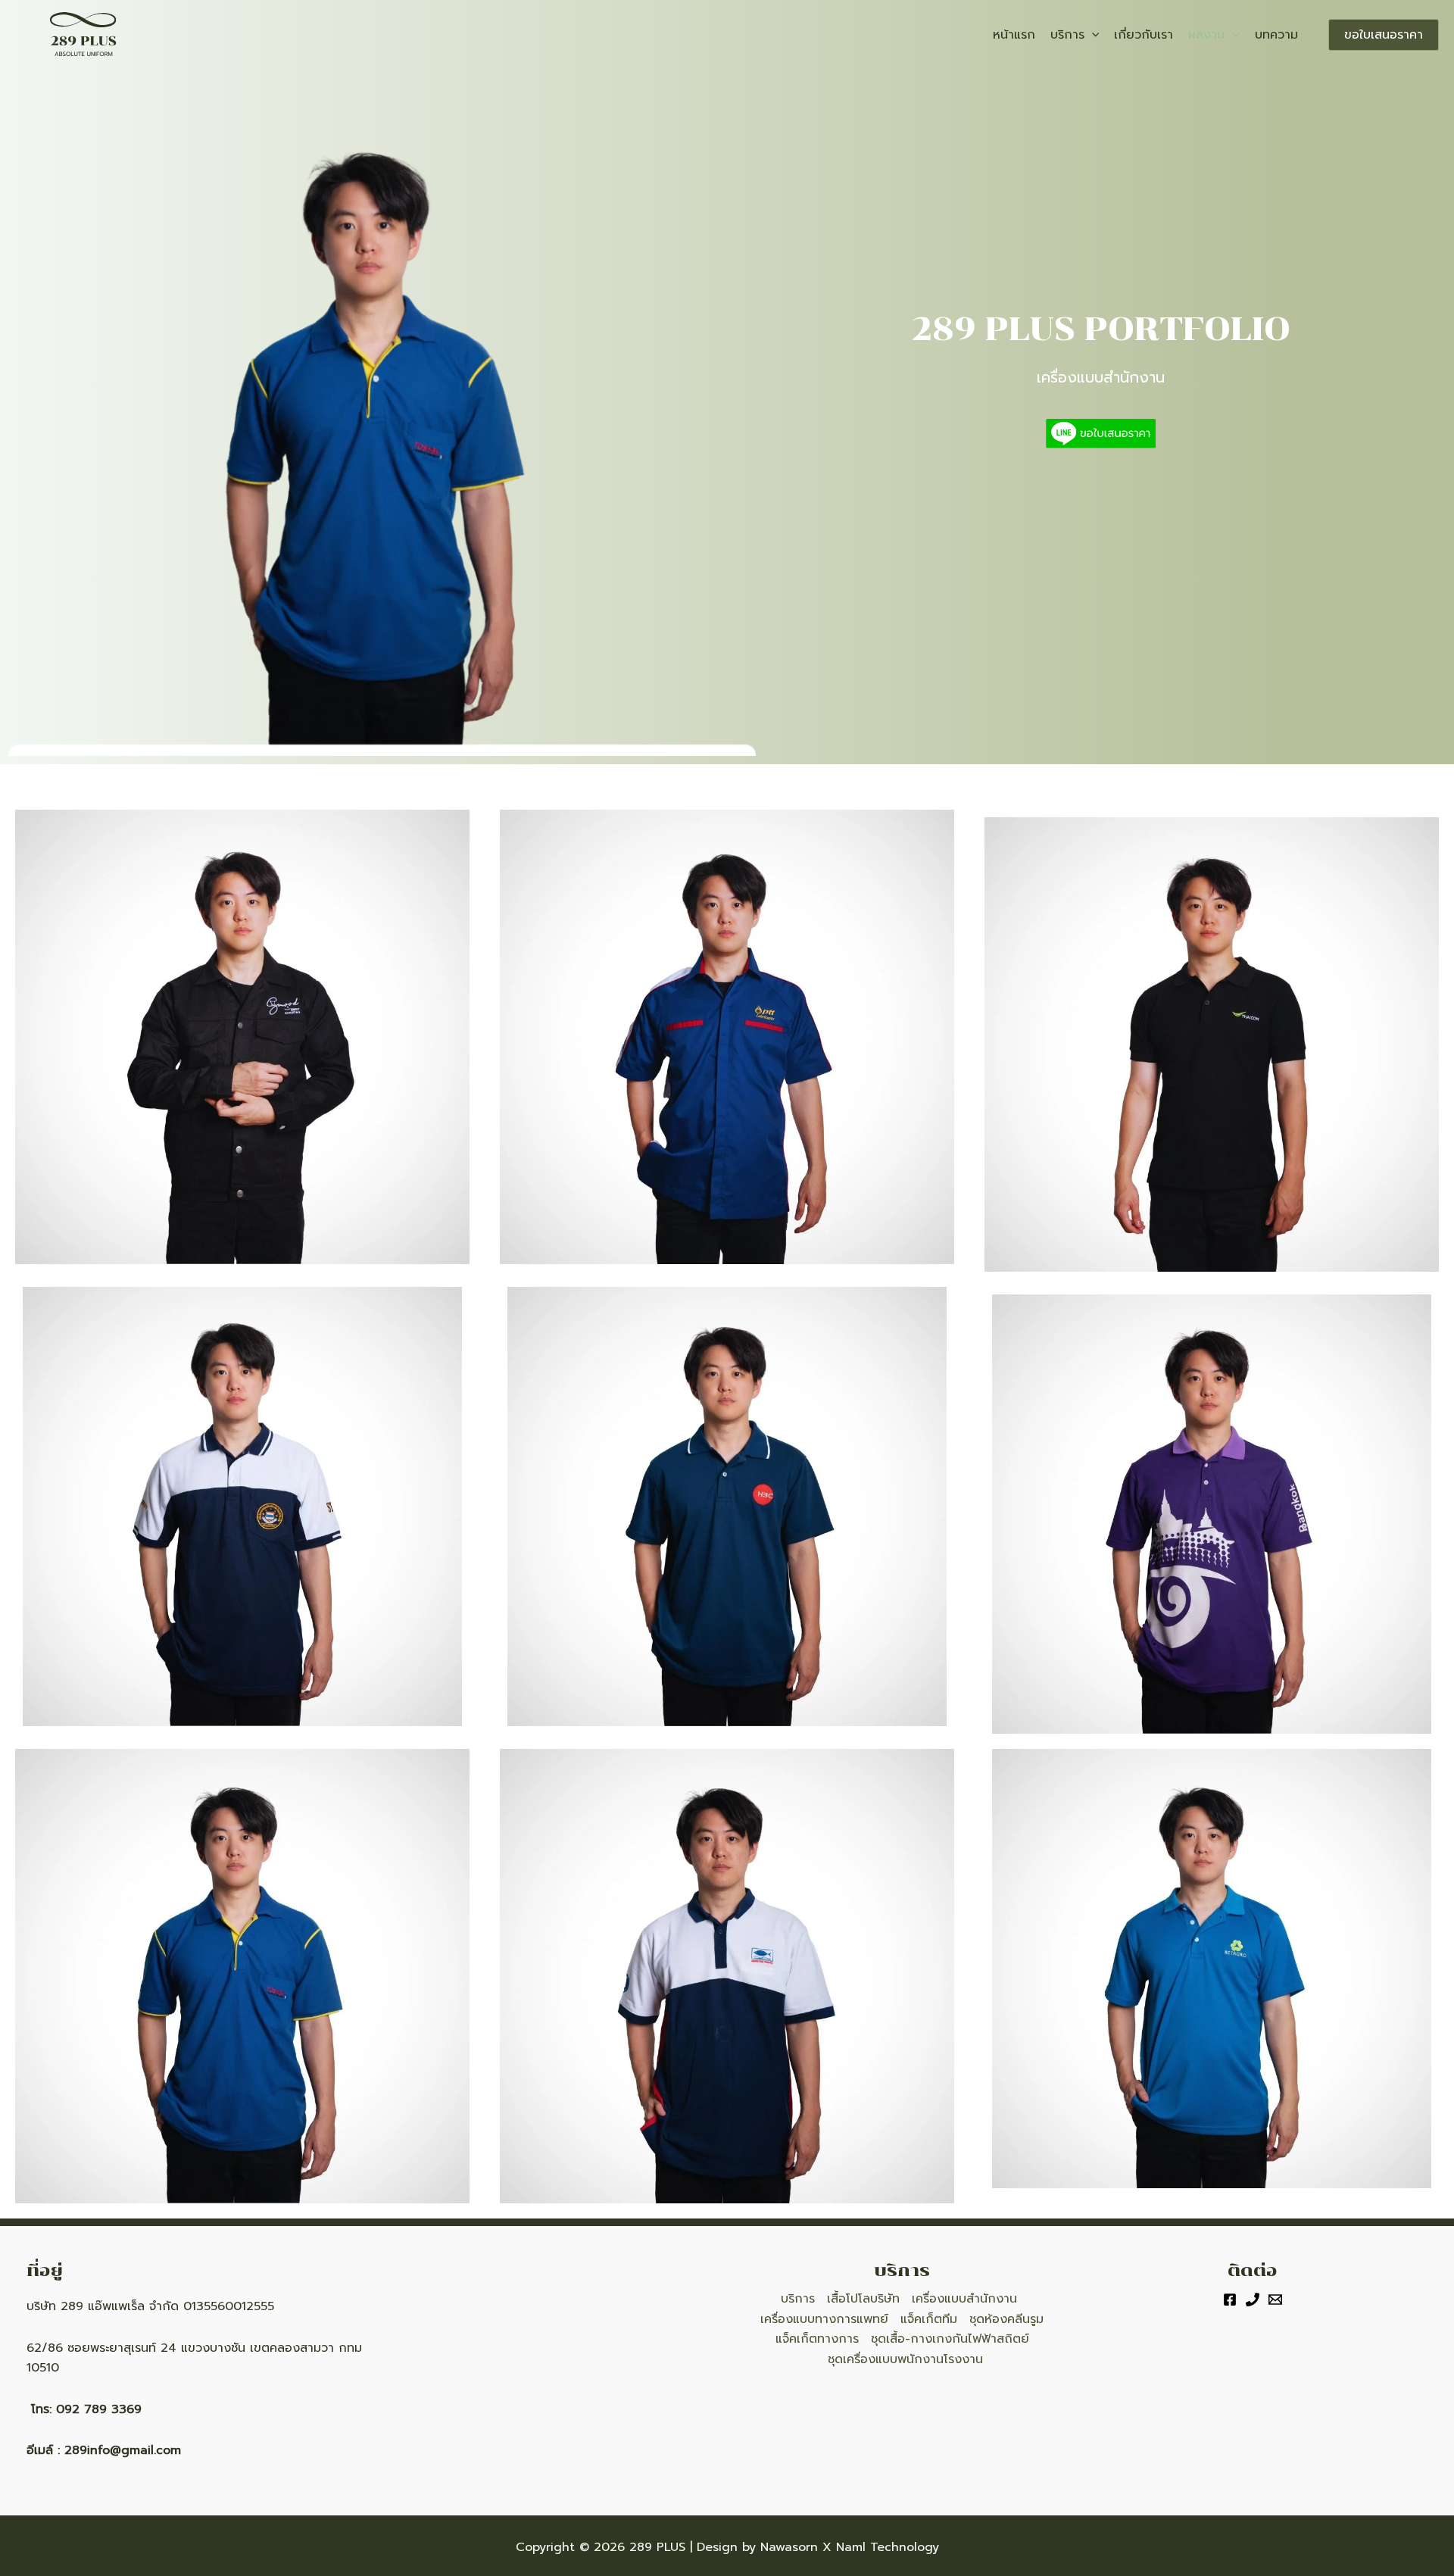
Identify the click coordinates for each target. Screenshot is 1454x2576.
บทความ (1276, 35)
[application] (1092, 35)
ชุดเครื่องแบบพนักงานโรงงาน (905, 2359)
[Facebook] (1230, 2300)
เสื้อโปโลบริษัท (863, 2299)
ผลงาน (1206, 35)
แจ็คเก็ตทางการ (817, 2339)
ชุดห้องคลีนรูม (1006, 2319)
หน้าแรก (1014, 35)
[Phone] (1253, 2300)
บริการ (1067, 35)
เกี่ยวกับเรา (1144, 35)
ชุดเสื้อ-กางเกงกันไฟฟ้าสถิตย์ (950, 2339)
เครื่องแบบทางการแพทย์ (824, 2319)
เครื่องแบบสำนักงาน (964, 2299)
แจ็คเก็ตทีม (929, 2319)
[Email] (1275, 2300)
